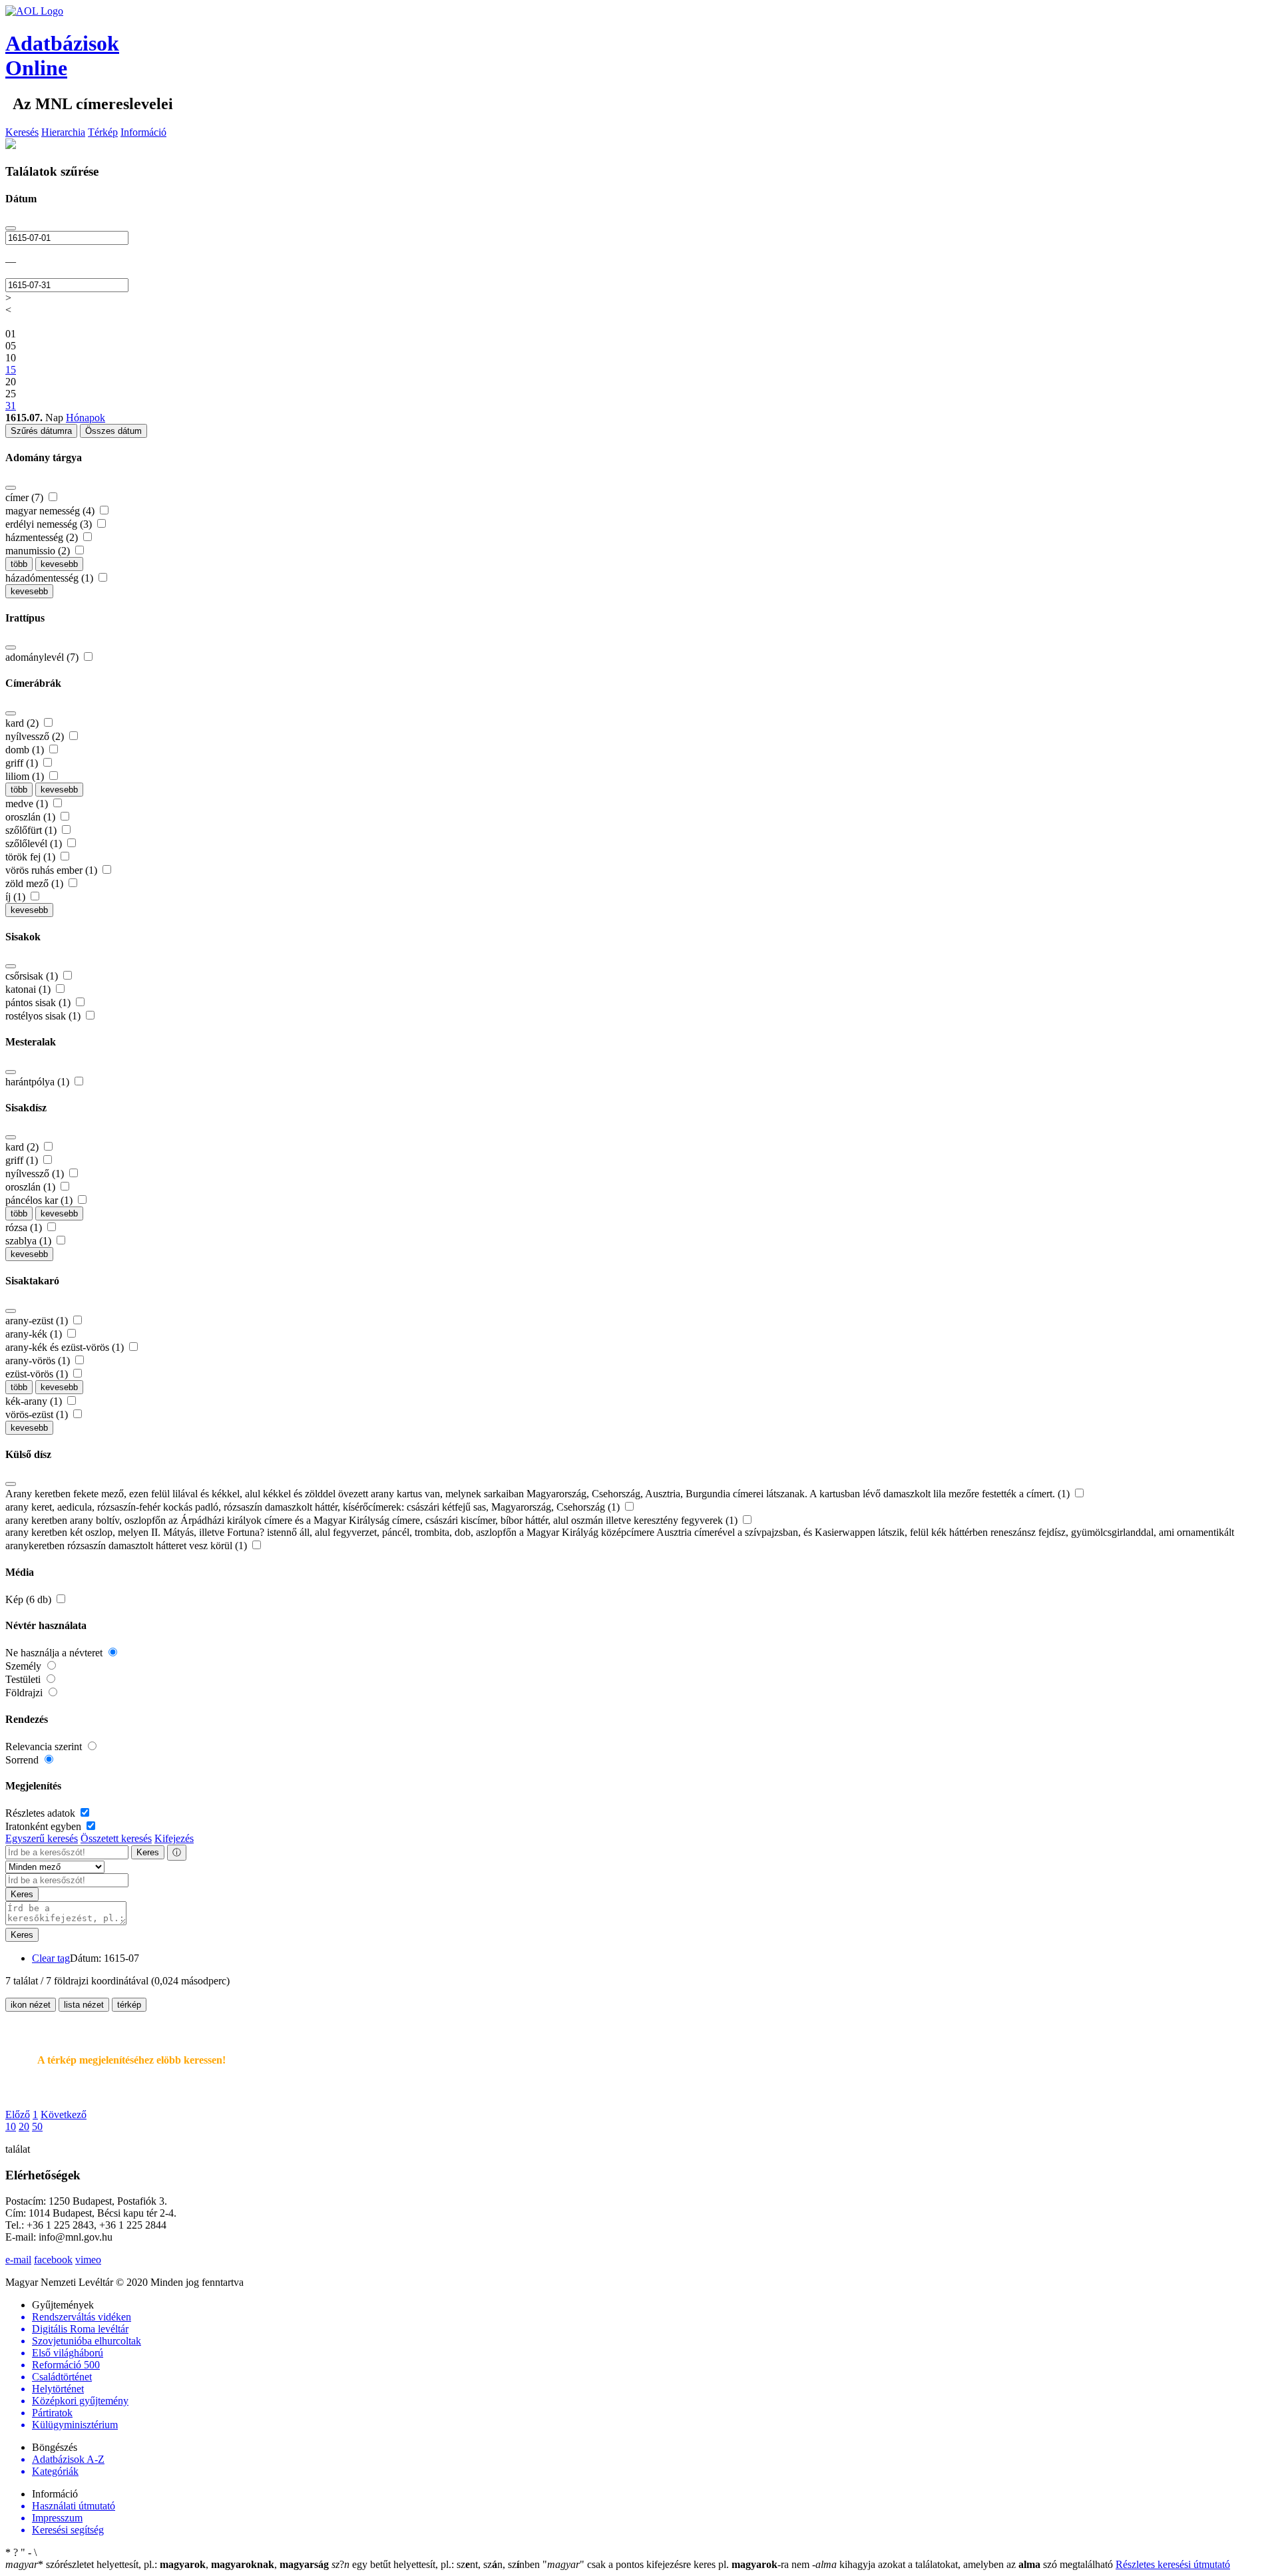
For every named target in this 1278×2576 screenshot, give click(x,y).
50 (37, 2126)
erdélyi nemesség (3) (50, 524)
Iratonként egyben (45, 1826)
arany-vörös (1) (39, 1361)
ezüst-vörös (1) (38, 1374)
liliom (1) (26, 776)
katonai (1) (29, 989)
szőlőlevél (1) (35, 843)
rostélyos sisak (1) (44, 1016)
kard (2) (23, 723)
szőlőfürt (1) (32, 830)
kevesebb (59, 564)
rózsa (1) (25, 1227)
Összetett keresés (116, 1838)
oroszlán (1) (32, 817)
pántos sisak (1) (39, 1003)
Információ (143, 132)
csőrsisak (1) (33, 976)
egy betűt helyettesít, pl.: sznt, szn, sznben (437, 2564)
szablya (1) (30, 1241)
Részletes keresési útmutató (1173, 2564)
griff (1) (23, 763)
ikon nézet (31, 2005)
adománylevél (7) (43, 657)
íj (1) (17, 897)
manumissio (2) (39, 551)
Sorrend (23, 1760)
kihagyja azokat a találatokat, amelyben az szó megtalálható (964, 2564)
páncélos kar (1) (40, 1200)
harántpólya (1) (39, 1082)
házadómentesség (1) (51, 578)
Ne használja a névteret (55, 1653)
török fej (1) (32, 857)
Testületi (24, 1679)
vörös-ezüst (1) (38, 1414)
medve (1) (28, 804)
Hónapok (86, 418)
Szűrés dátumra (41, 431)
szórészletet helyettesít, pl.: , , (167, 2564)
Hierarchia (63, 132)
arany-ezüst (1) (38, 1321)
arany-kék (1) (35, 1334)
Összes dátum (113, 431)
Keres (148, 1852)
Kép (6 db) (30, 1599)
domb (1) (26, 750)
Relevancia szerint (45, 1747)
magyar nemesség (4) (51, 511)
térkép (129, 2005)
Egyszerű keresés (42, 1838)
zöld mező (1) (36, 883)
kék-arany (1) (35, 1401)
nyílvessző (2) (36, 736)
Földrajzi (25, 1693)
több (19, 564)
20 (24, 2126)
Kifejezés (174, 1838)
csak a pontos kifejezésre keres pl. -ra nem (677, 2564)
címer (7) (26, 497)
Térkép (103, 132)
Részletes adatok (42, 1813)
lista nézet (84, 2005)
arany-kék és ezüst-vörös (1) (66, 1347)
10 (11, 2126)
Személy (25, 1666)
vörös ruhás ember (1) (53, 870)
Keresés (22, 132)
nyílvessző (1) (36, 1174)
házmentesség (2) (43, 537)
